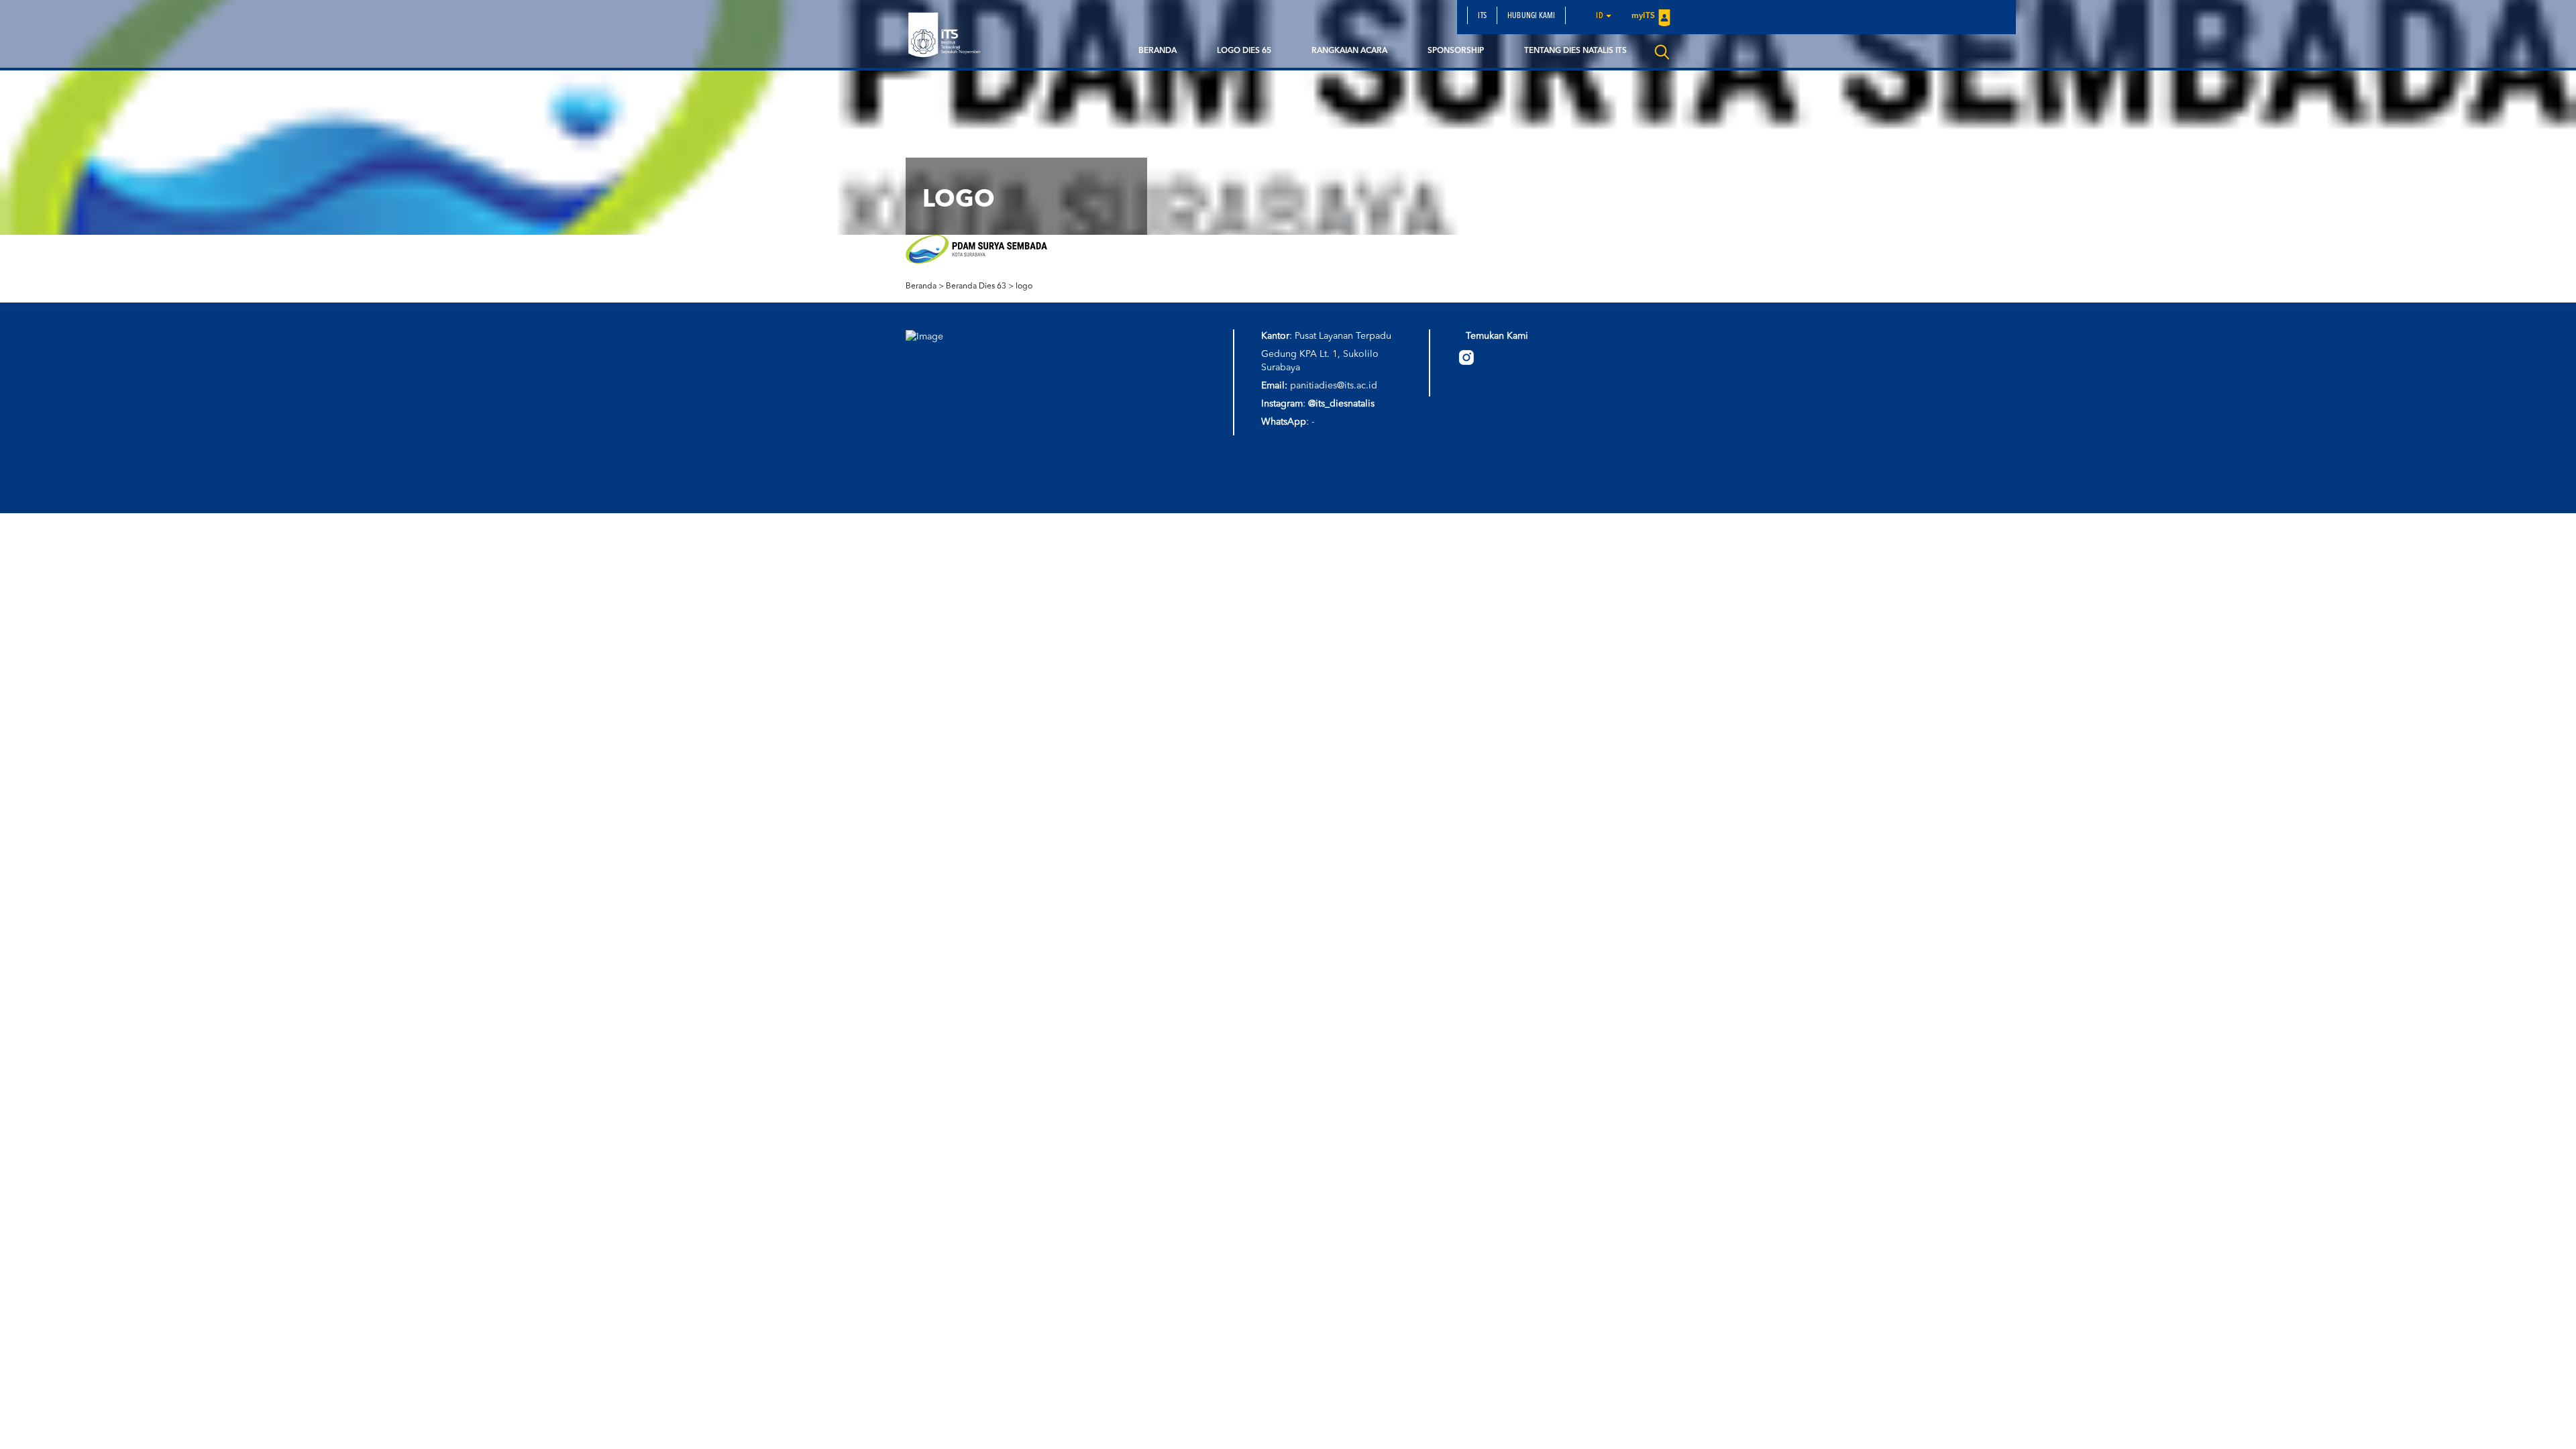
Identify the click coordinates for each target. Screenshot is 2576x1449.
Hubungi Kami (1531, 16)
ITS (1482, 16)
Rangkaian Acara (1349, 51)
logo (1024, 286)
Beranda (1158, 51)
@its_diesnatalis (1341, 404)
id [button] (1600, 16)
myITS (1643, 16)
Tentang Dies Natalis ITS (1575, 51)
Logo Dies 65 (1244, 51)
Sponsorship (1456, 51)
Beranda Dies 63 (976, 286)
